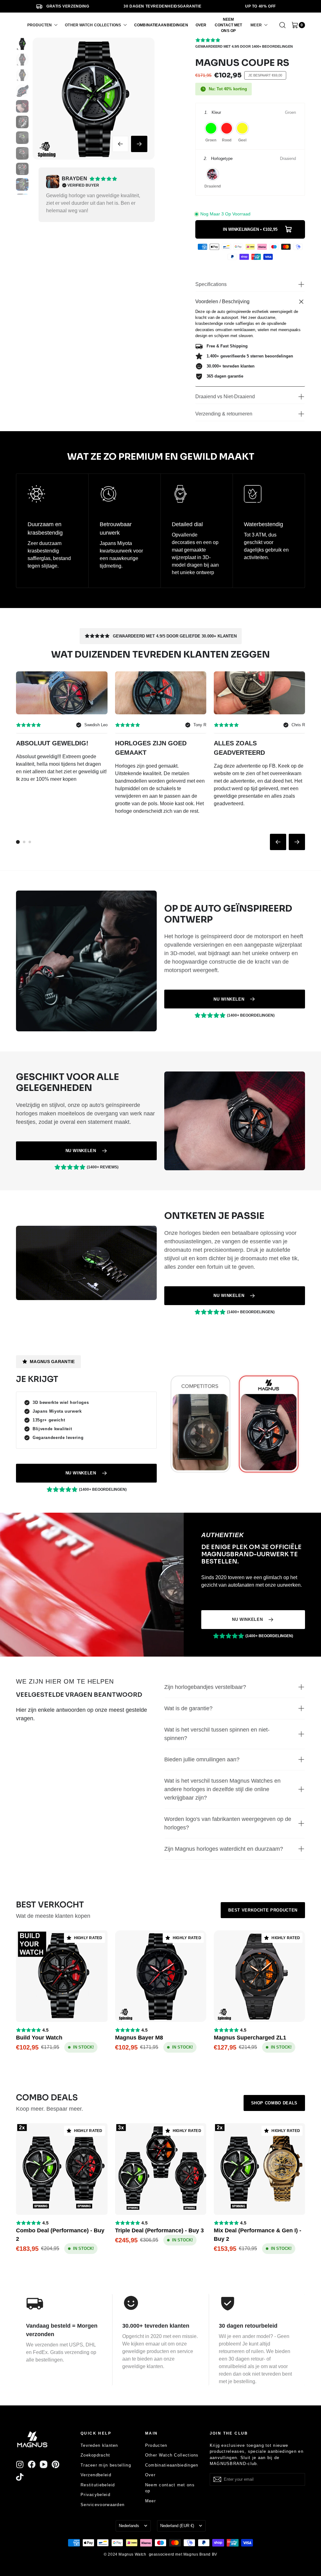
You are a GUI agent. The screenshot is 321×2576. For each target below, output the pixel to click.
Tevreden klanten (99, 2445)
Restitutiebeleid (98, 2485)
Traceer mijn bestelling (106, 2465)
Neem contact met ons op (170, 2488)
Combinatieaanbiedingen (172, 2465)
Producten (156, 2445)
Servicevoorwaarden (103, 2505)
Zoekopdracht (95, 2455)
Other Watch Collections (172, 2455)
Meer (150, 2501)
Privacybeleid (95, 2495)
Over (150, 2475)
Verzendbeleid (96, 2475)
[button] (42, 25)
